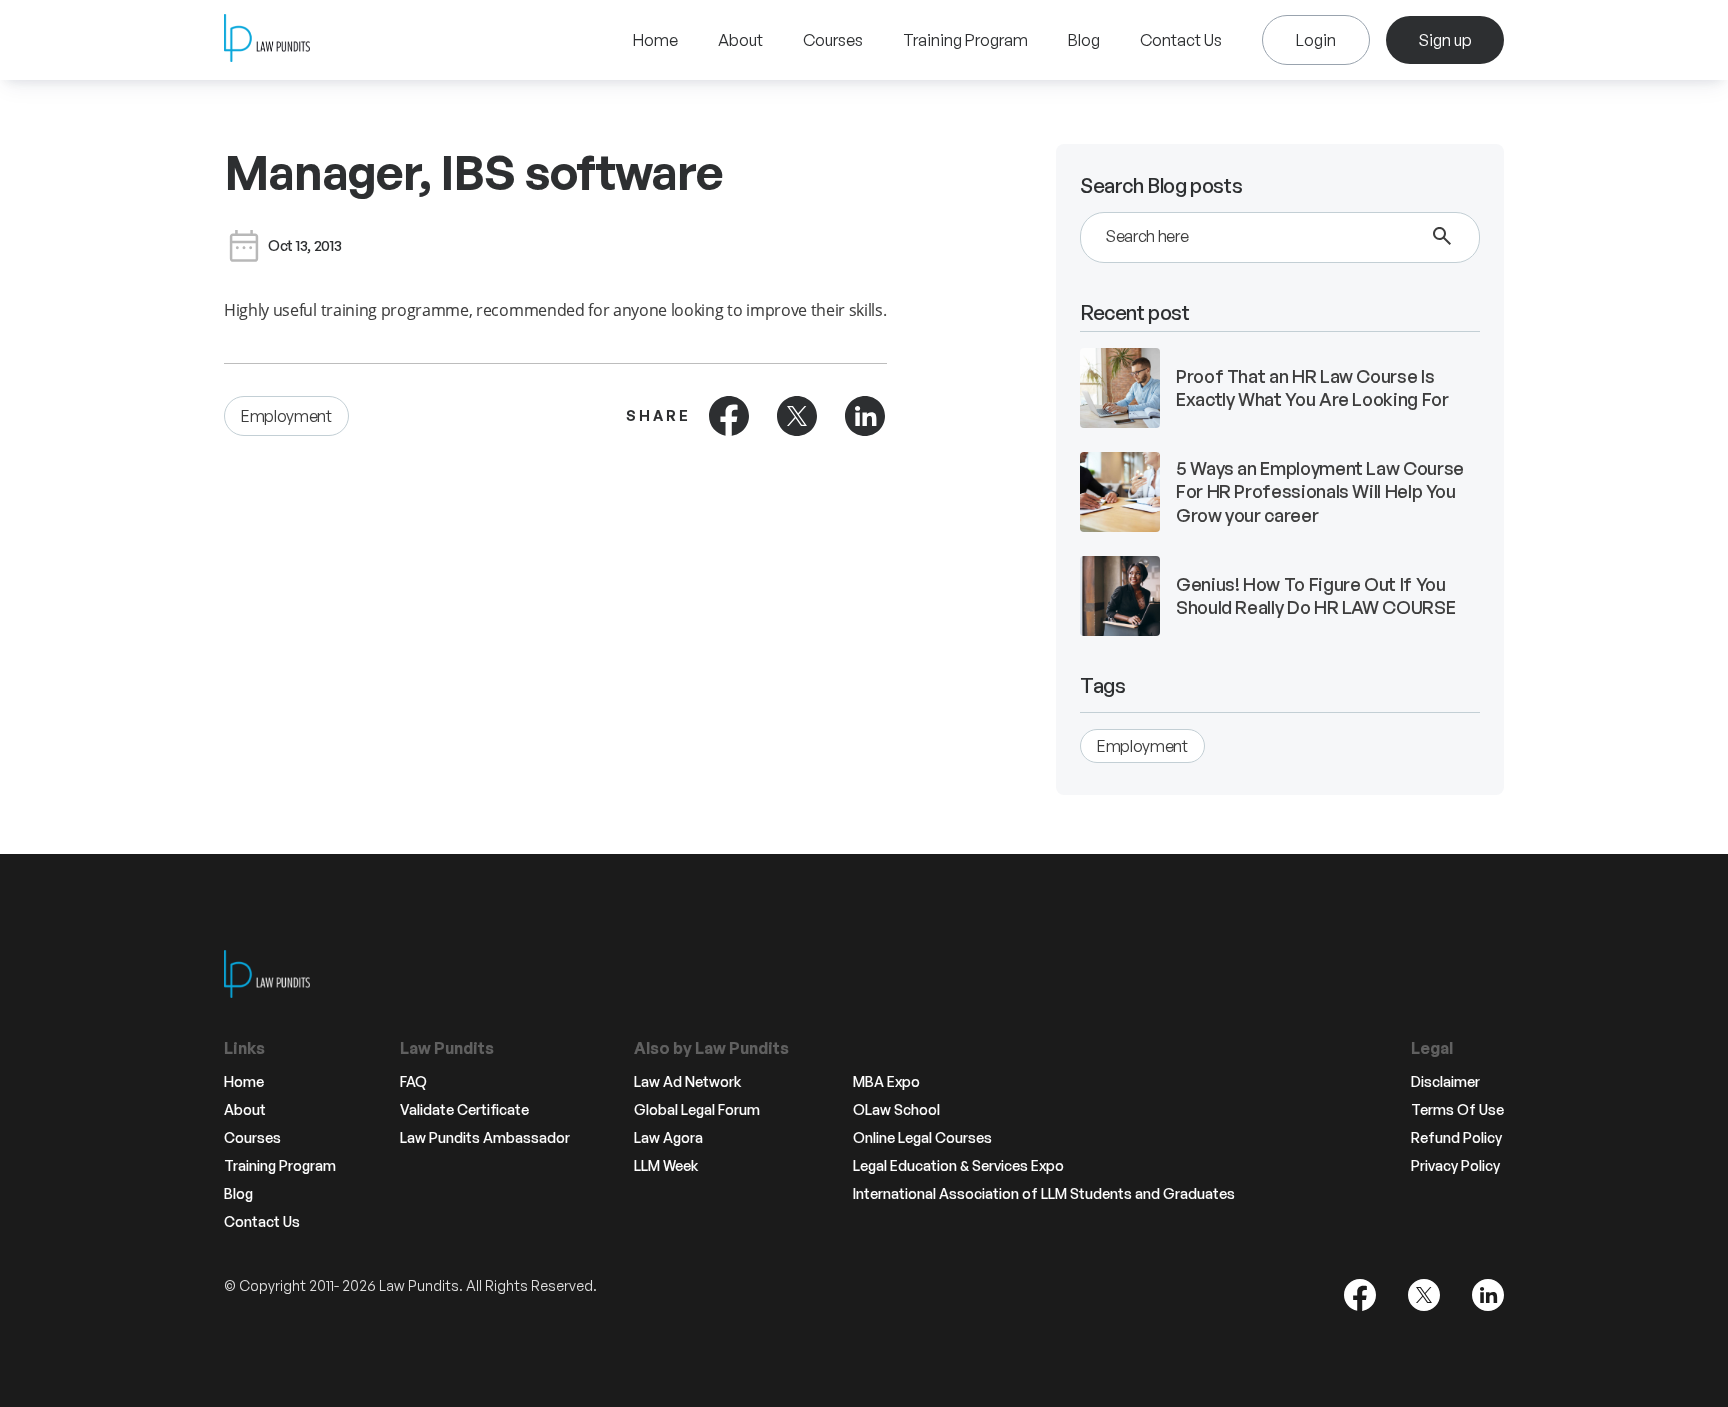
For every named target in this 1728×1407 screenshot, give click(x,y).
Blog (1084, 40)
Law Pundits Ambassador (485, 1138)
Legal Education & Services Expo (958, 1166)
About (740, 40)
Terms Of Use (1457, 1110)
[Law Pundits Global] (267, 40)
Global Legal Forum (697, 1110)
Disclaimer (1445, 1082)
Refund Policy (1456, 1138)
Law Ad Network (687, 1082)
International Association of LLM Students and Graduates (1044, 1194)
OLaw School (896, 1110)
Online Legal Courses (922, 1138)
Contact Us (1181, 40)
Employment (286, 416)
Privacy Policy (1455, 1166)
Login (1316, 40)
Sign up (1445, 40)
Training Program (965, 40)
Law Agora (668, 1138)
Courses (833, 40)
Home (655, 40)
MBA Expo (886, 1082)
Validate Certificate (464, 1110)
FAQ (413, 1082)
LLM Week (666, 1166)
